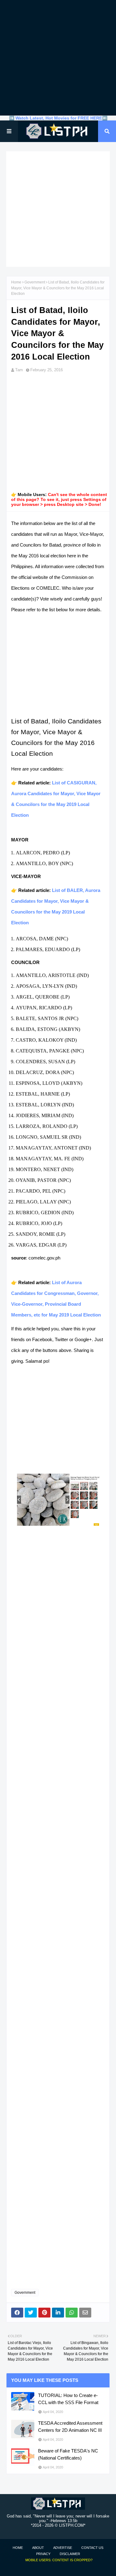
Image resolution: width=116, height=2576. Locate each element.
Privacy (43, 2554)
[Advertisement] (58, 58)
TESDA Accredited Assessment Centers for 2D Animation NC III (70, 2427)
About (38, 2548)
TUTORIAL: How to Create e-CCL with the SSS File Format (68, 2399)
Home (16, 282)
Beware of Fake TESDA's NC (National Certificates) (68, 2454)
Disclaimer (70, 2554)
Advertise (63, 2548)
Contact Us (92, 2548)
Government (35, 282)
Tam (19, 370)
